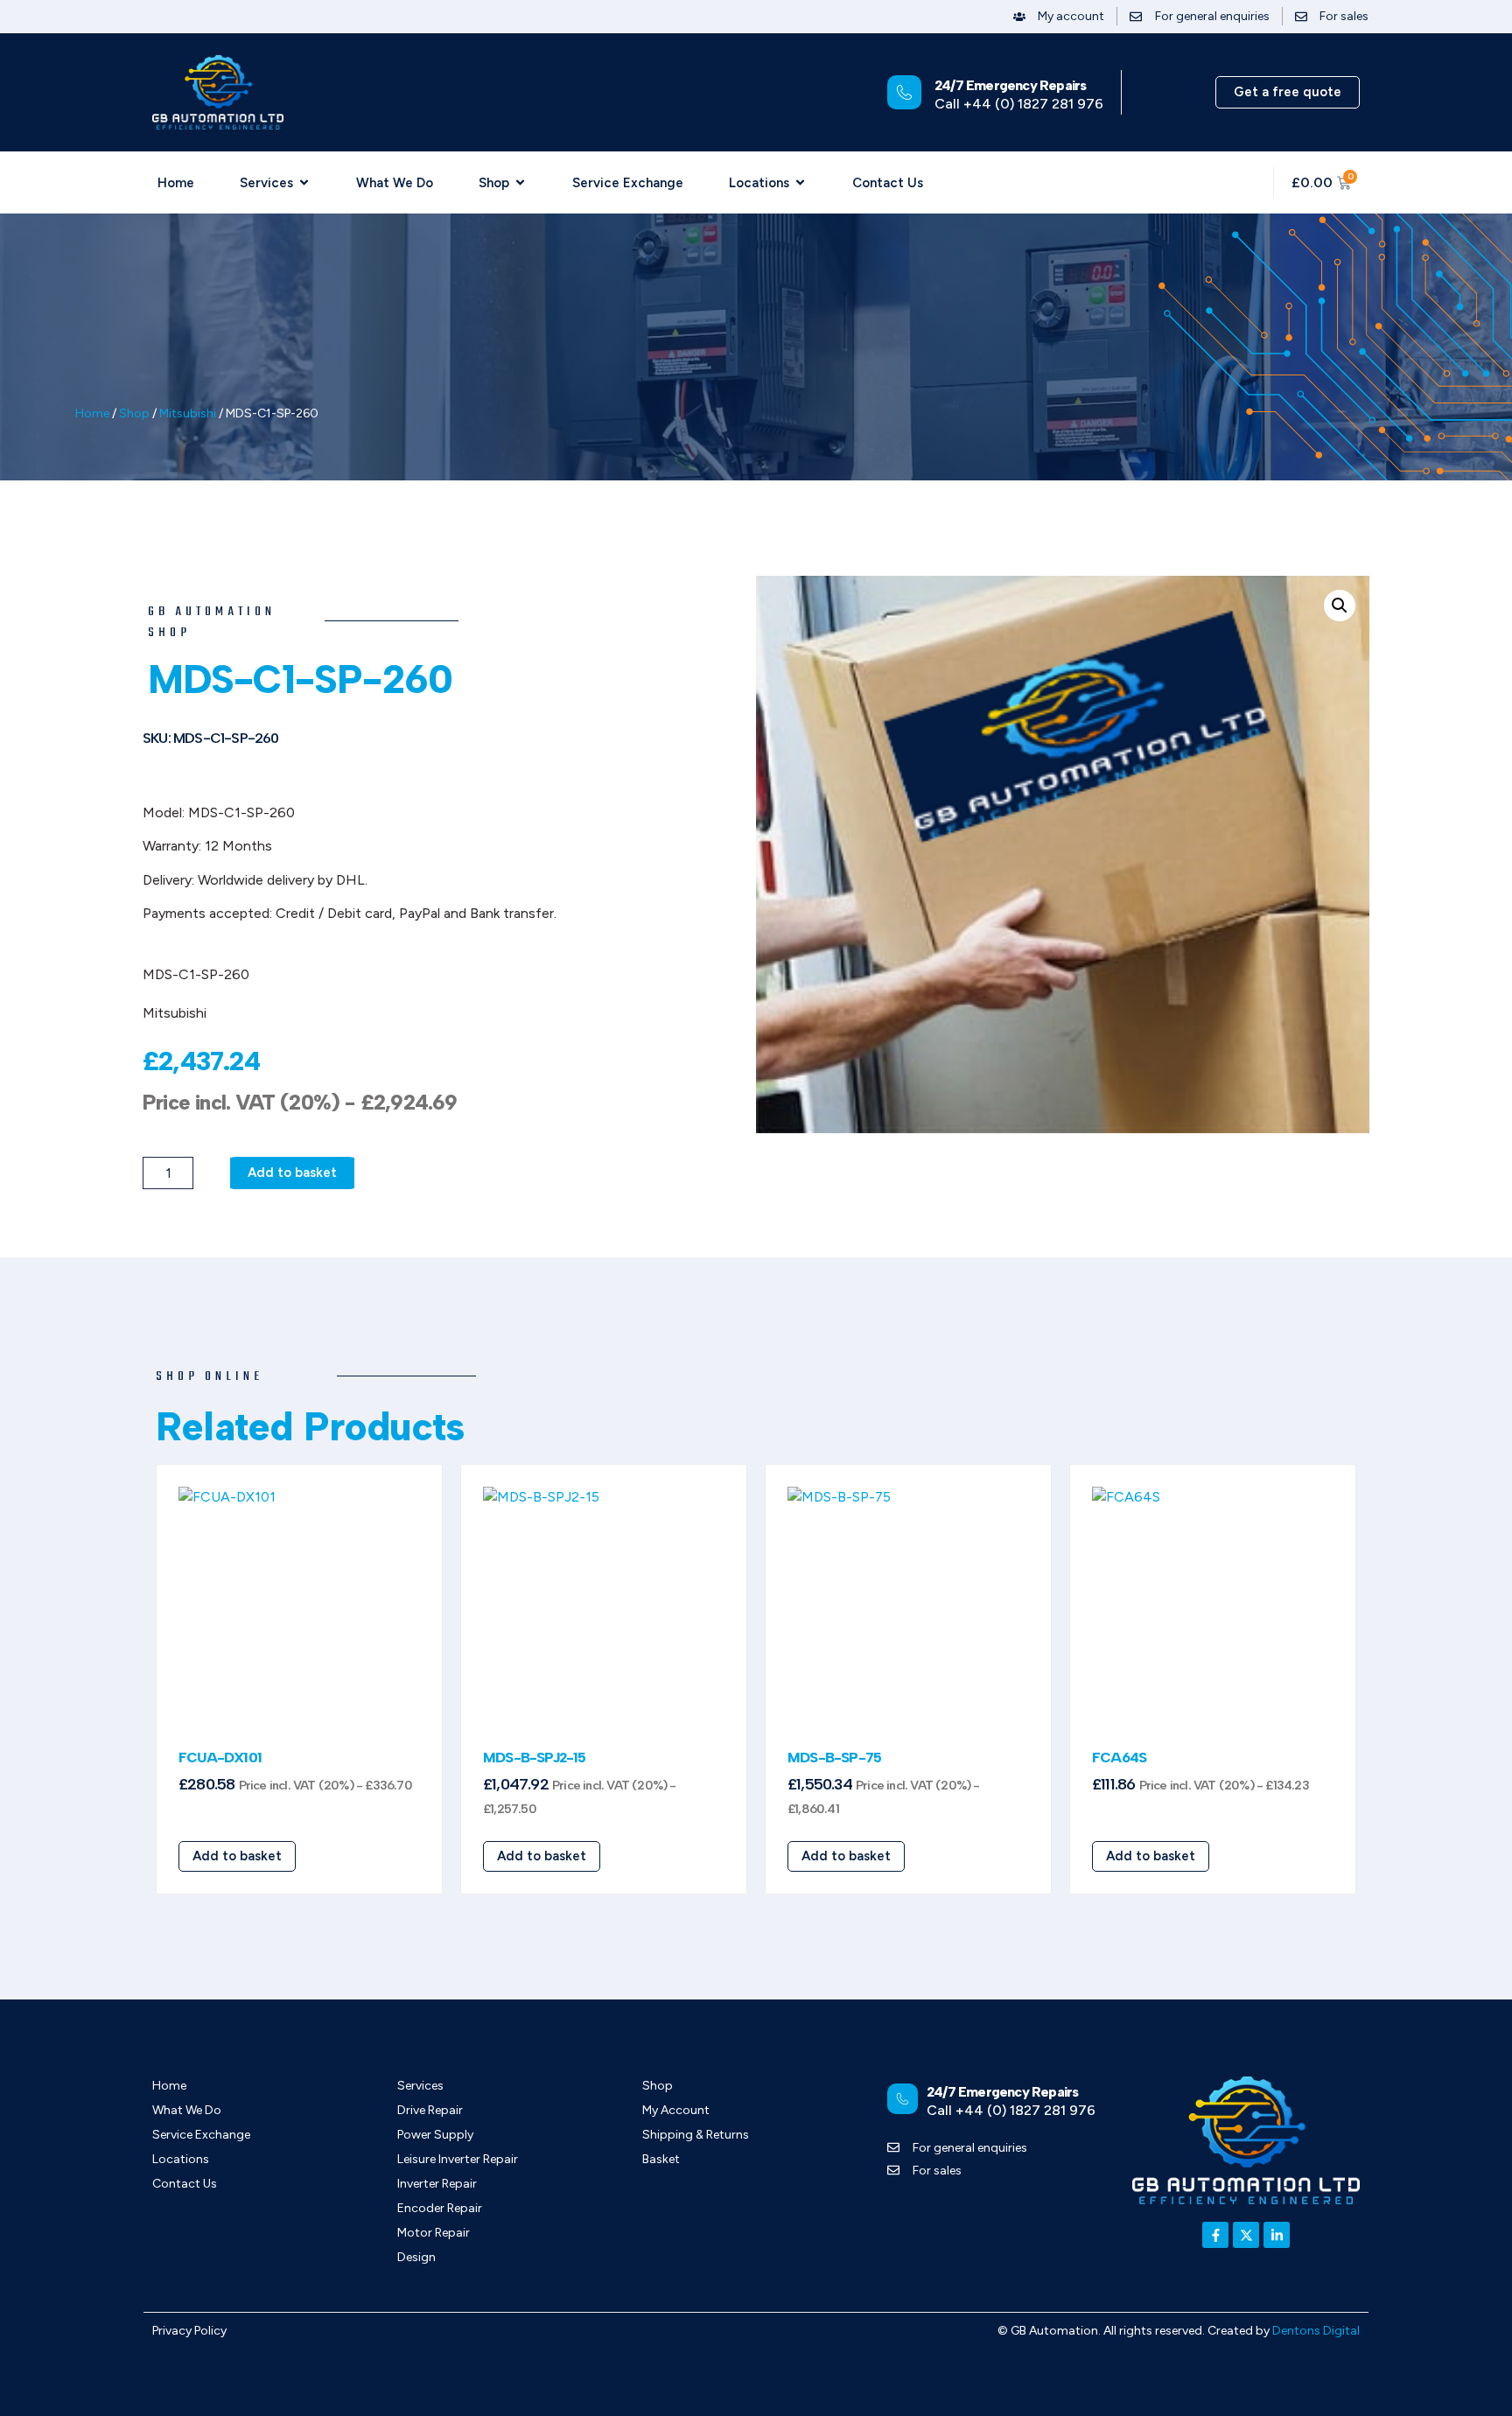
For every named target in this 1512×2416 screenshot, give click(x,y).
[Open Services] (304, 183)
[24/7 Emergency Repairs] (904, 92)
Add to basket (292, 1173)
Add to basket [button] (237, 1856)
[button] (1340, 606)
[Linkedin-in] (1277, 2235)
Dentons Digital (1316, 2331)
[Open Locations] (800, 183)
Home (92, 413)
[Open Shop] (520, 183)
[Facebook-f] (1215, 2235)
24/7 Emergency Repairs (1010, 85)
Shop (134, 413)
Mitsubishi (188, 413)
